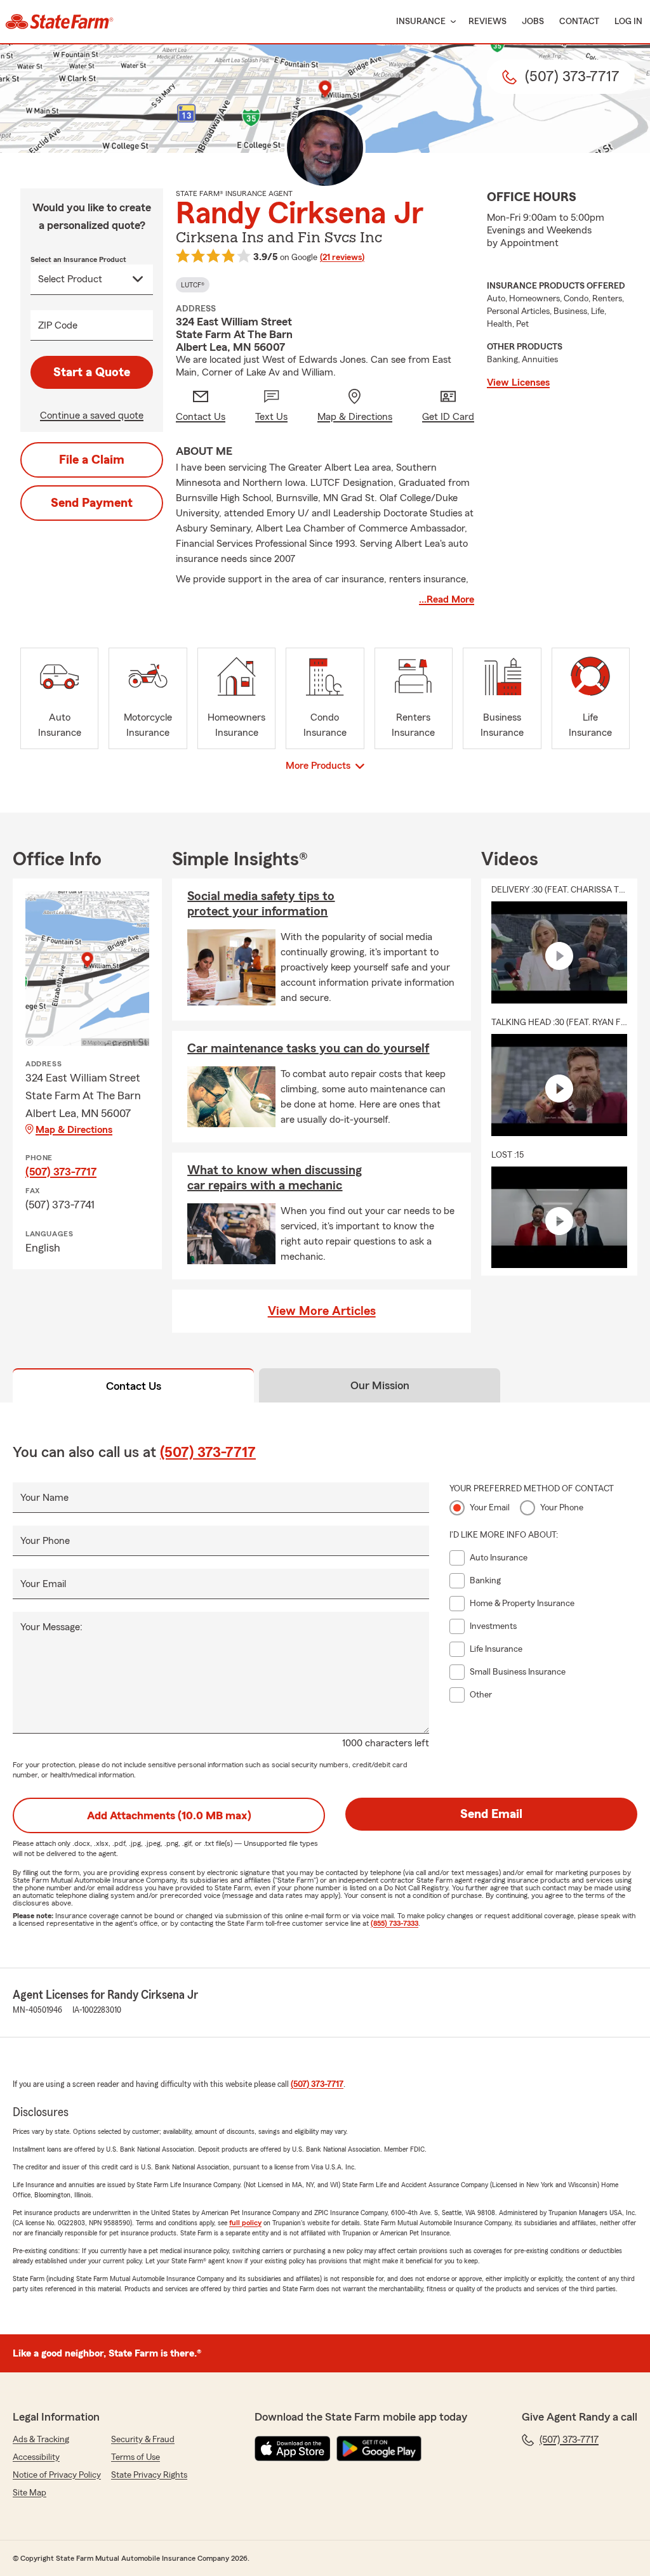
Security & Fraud (143, 2440)
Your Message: (51, 1627)
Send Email (491, 1814)
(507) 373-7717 (61, 1172)
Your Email (43, 1584)
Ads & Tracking (41, 2440)
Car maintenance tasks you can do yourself (308, 1049)
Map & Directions (74, 1130)
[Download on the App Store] (293, 2449)
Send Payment (92, 503)
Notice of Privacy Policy (57, 2475)
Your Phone (45, 1541)
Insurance (421, 22)
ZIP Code (58, 325)
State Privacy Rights (149, 2475)
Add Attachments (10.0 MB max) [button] (169, 1815)
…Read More (447, 599)
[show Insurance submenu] (451, 22)
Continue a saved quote (92, 415)
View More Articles (322, 1311)
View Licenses (518, 382)
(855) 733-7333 (395, 1923)
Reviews (487, 22)
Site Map (30, 2493)
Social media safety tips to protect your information (261, 904)
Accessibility (36, 2457)
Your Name (44, 1498)
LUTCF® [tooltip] (193, 285)
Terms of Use (136, 2457)
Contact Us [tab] (134, 1386)
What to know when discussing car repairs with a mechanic (275, 1178)
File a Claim (92, 460)
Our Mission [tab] (380, 1385)
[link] (59, 22)
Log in (628, 22)
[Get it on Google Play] (379, 2449)
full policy (245, 2223)
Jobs (533, 22)
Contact (579, 22)
